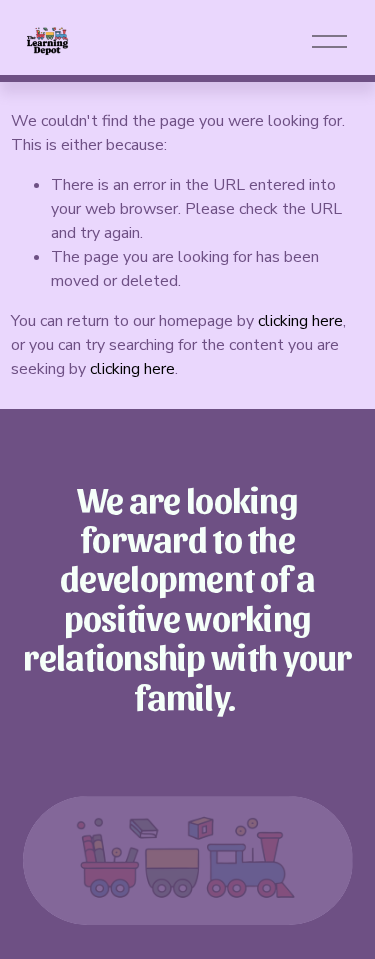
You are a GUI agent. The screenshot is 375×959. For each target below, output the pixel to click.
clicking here (300, 321)
